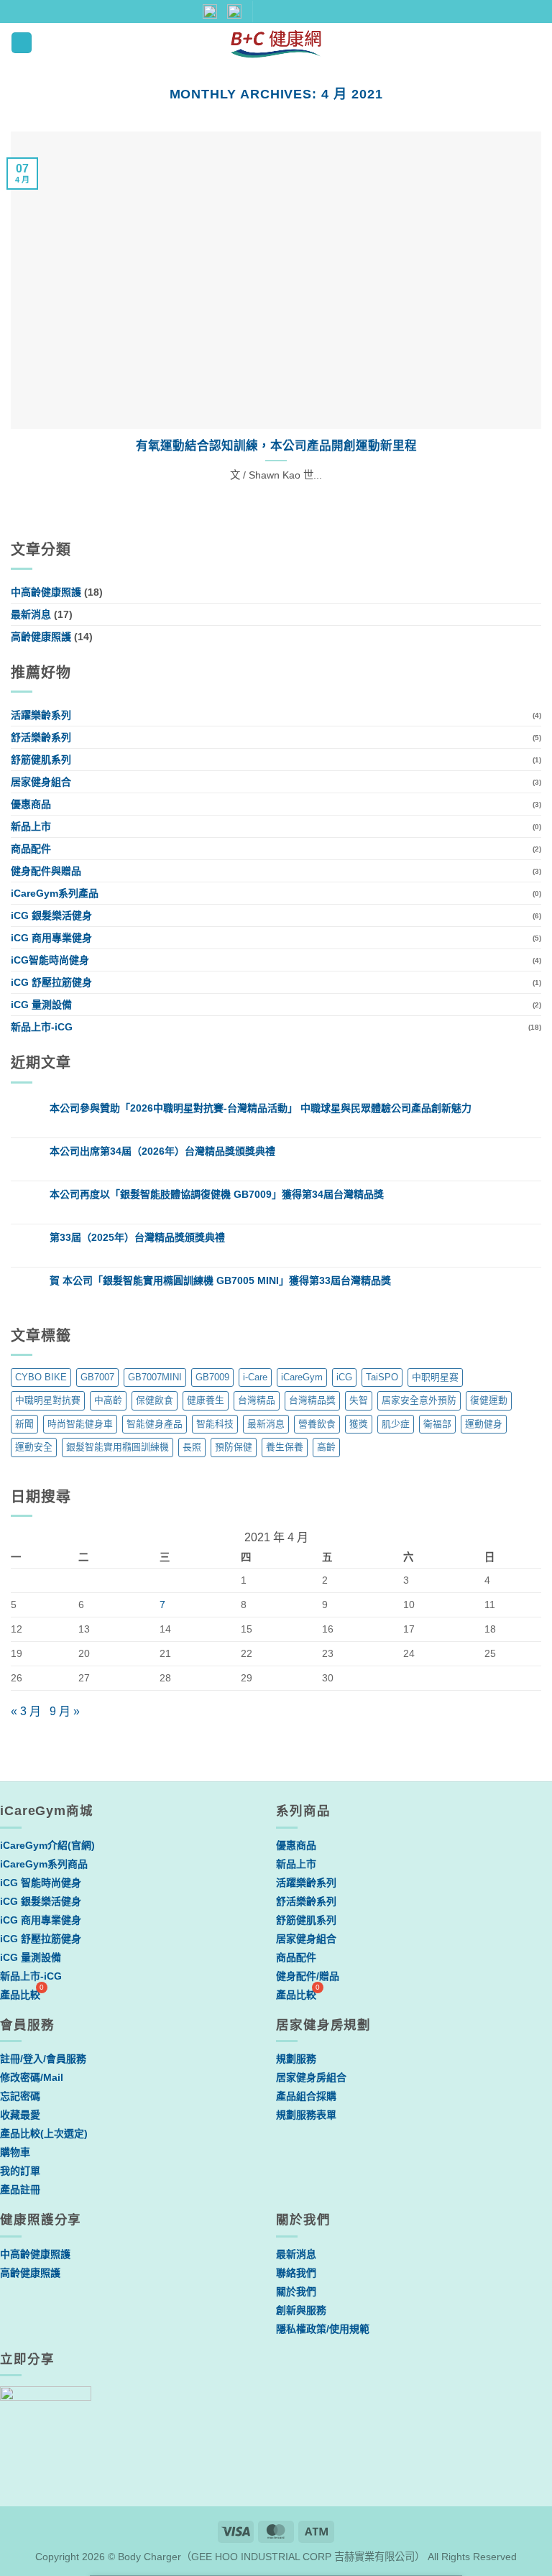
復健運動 (489, 1400)
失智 (359, 1400)
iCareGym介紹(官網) (47, 1845)
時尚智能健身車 (80, 1424)
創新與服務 (301, 2310)
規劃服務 (296, 2059)
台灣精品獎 (312, 1400)
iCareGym (302, 1377)
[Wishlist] (510, 42)
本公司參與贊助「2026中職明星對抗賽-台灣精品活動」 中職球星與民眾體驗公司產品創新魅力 (261, 1108)
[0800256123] (342, 11)
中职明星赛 (435, 1377)
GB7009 (212, 1377)
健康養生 (206, 1400)
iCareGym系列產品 (55, 893)
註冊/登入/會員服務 (43, 2059)
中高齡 (108, 1400)
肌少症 (396, 1424)
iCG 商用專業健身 (51, 938)
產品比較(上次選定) (44, 2133)
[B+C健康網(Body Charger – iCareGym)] (276, 43)
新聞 (24, 1424)
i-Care (255, 1377)
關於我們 (296, 2291)
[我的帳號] (485, 42)
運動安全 (34, 1447)
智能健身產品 (155, 1424)
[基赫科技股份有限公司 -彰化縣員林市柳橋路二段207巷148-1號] (270, 11)
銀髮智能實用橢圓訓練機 (118, 1447)
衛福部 (437, 1424)
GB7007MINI (155, 1377)
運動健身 (484, 1424)
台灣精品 (257, 1400)
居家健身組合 (41, 782)
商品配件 (31, 849)
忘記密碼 (20, 2096)
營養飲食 (317, 1424)
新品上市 (31, 826)
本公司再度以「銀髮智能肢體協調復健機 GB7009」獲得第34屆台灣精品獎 (217, 1194)
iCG (344, 1377)
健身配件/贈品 (308, 1976)
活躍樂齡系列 (41, 715)
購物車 (15, 2152)
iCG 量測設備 (41, 1005)
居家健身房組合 (311, 2077)
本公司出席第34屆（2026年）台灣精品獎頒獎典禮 (162, 1151)
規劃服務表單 (306, 2115)
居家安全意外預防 (419, 1400)
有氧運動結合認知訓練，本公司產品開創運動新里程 (276, 446)
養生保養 (285, 1447)
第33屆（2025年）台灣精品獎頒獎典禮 (137, 1237)
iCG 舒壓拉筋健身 (51, 982)
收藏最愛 (20, 2115)
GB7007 (97, 1377)
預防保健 (234, 1447)
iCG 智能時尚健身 (41, 1883)
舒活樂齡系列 (41, 737)
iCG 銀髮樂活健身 (51, 915)
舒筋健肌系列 (41, 760)
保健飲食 (155, 1400)
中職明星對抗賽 (48, 1400)
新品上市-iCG (42, 1027)
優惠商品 (31, 804)
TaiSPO (382, 1377)
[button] (22, 43)
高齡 (326, 1447)
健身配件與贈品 (46, 871)
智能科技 (215, 1424)
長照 (192, 1447)
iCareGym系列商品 (44, 1864)
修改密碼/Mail (32, 2077)
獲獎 (359, 1424)
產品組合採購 (306, 2096)
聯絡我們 (296, 2273)
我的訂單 (20, 2171)
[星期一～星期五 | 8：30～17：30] (318, 11)
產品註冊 (20, 2189)
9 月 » (65, 1711)
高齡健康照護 (41, 637)
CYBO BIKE (41, 1377)
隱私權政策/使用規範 (323, 2329)
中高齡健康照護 (46, 592)
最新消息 (31, 614)
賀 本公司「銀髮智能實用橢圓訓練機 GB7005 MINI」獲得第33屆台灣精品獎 (220, 1280)
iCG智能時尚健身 (50, 960)
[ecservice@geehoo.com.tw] (294, 11)
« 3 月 (26, 1711)
